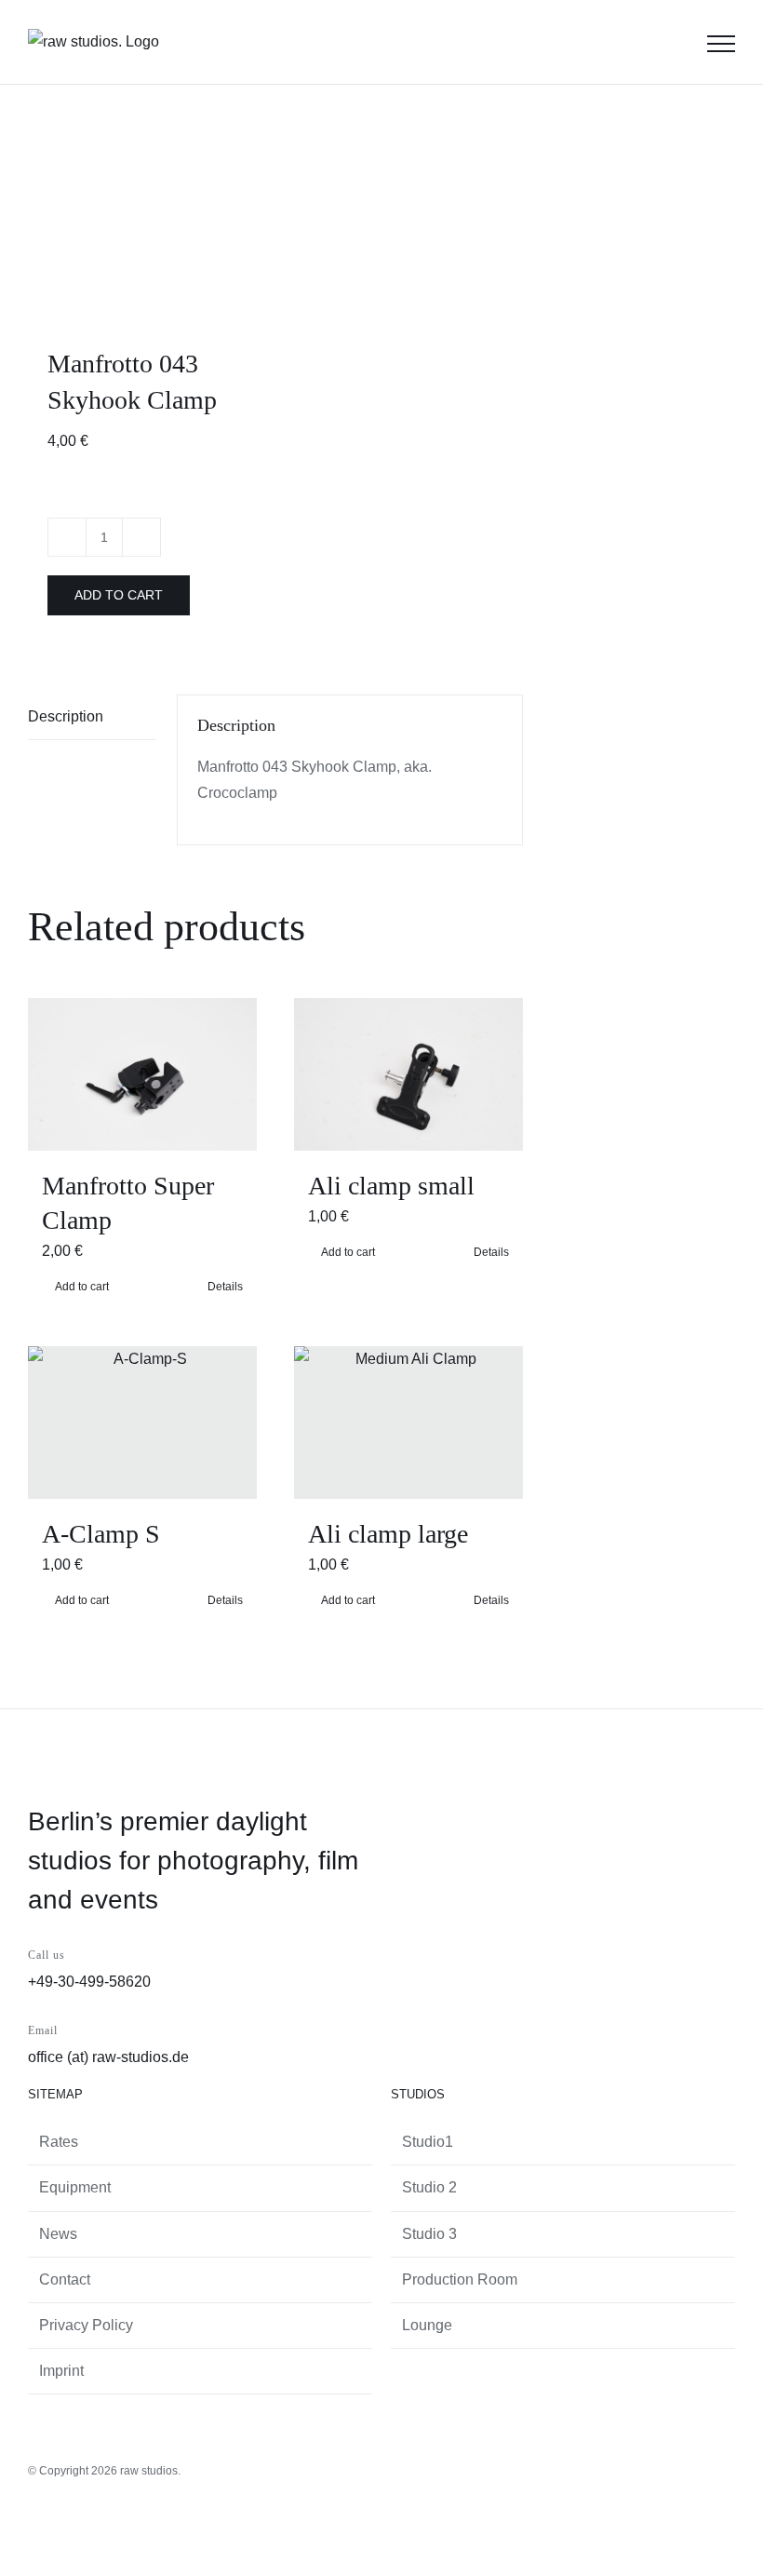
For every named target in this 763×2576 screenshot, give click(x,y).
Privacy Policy (86, 2325)
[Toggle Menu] (721, 44)
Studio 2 (429, 2187)
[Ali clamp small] (408, 1074)
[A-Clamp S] (142, 1423)
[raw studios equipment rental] (147, 220)
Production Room (460, 2279)
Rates (59, 2142)
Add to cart (119, 595)
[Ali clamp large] (408, 1423)
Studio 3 (429, 2234)
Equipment (75, 2187)
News (58, 2234)
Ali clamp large (388, 1534)
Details (491, 1252)
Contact (65, 2279)
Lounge (427, 2325)
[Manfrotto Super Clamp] (142, 1074)
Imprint (61, 2371)
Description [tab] (66, 716)
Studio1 (428, 2142)
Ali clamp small (391, 1186)
